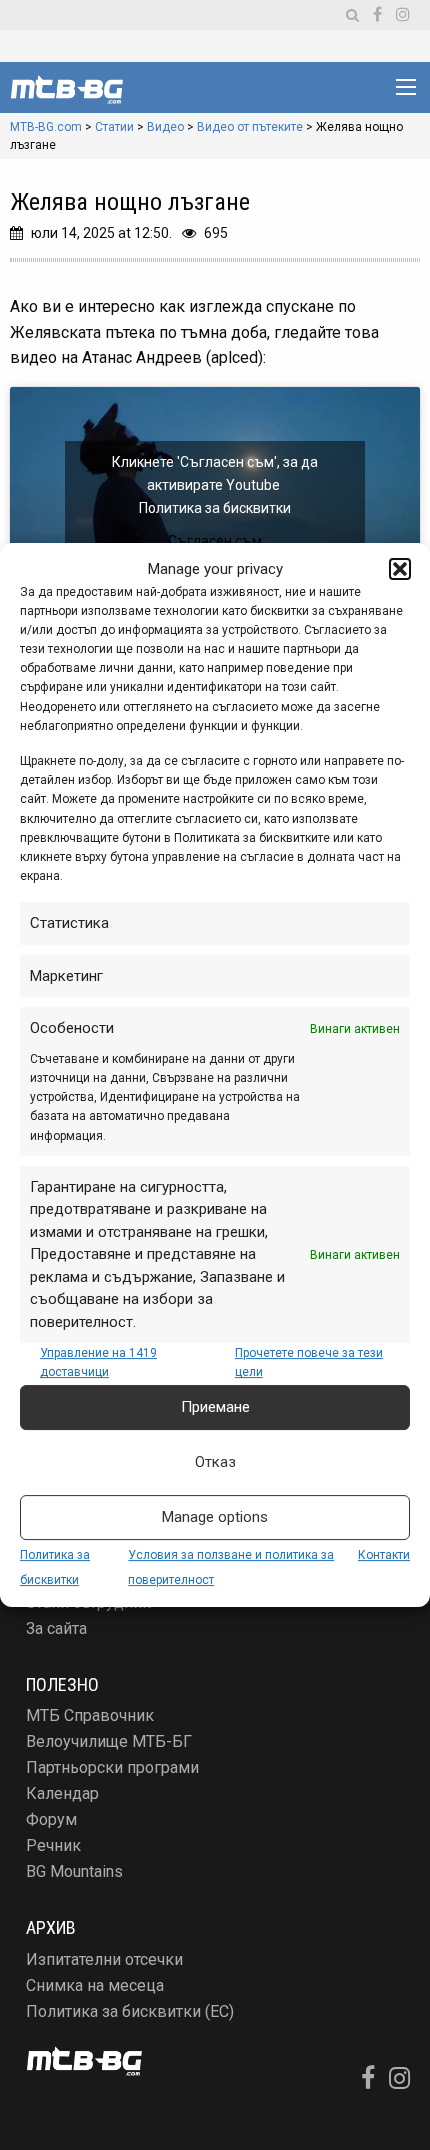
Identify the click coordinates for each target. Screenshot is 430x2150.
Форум (51, 1819)
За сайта (56, 1628)
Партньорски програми (112, 1767)
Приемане (215, 1407)
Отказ (215, 1462)
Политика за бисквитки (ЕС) (130, 2011)
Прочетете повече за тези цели (309, 1362)
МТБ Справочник (90, 1715)
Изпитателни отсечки (104, 1959)
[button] (400, 569)
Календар (62, 1793)
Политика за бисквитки (215, 508)
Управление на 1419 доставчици (98, 1362)
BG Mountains (74, 1871)
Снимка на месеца (95, 1985)
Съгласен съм (215, 541)
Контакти (384, 1555)
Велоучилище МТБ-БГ (109, 1741)
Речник (53, 1845)
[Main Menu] (406, 87)
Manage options (215, 1517)
